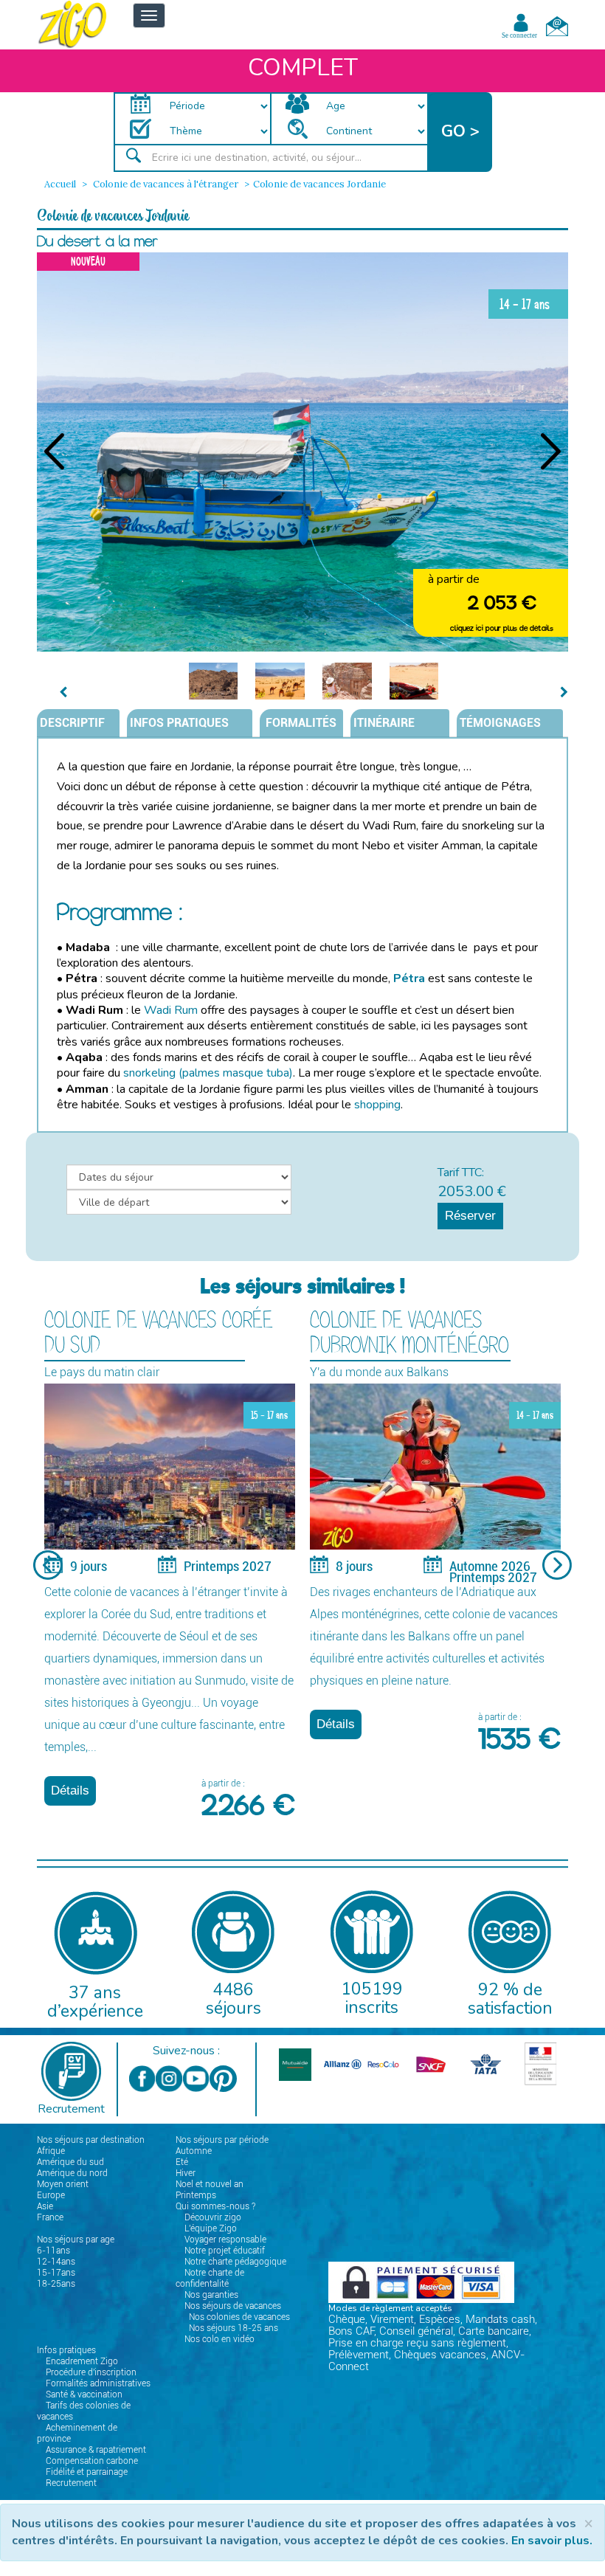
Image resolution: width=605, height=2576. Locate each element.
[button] (460, 132)
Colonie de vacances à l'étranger (165, 184)
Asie (45, 2206)
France (50, 2217)
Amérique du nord (72, 2173)
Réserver (470, 1216)
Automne (194, 2151)
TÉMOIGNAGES (500, 723)
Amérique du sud (70, 2162)
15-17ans (56, 2273)
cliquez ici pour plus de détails (502, 628)
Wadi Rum (171, 1010)
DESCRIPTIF (72, 723)
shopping (377, 1105)
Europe (51, 2195)
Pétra (409, 978)
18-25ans (56, 2284)
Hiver (186, 2173)
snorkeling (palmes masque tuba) (208, 1073)
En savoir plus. (552, 2541)
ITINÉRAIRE (384, 723)
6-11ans (53, 2251)
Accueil (60, 184)
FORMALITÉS (300, 723)
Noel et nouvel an (210, 2184)
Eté (182, 2162)
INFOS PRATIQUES (179, 723)
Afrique (51, 2151)
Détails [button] (70, 1791)
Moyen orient (63, 2184)
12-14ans (56, 2262)
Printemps (196, 2195)
